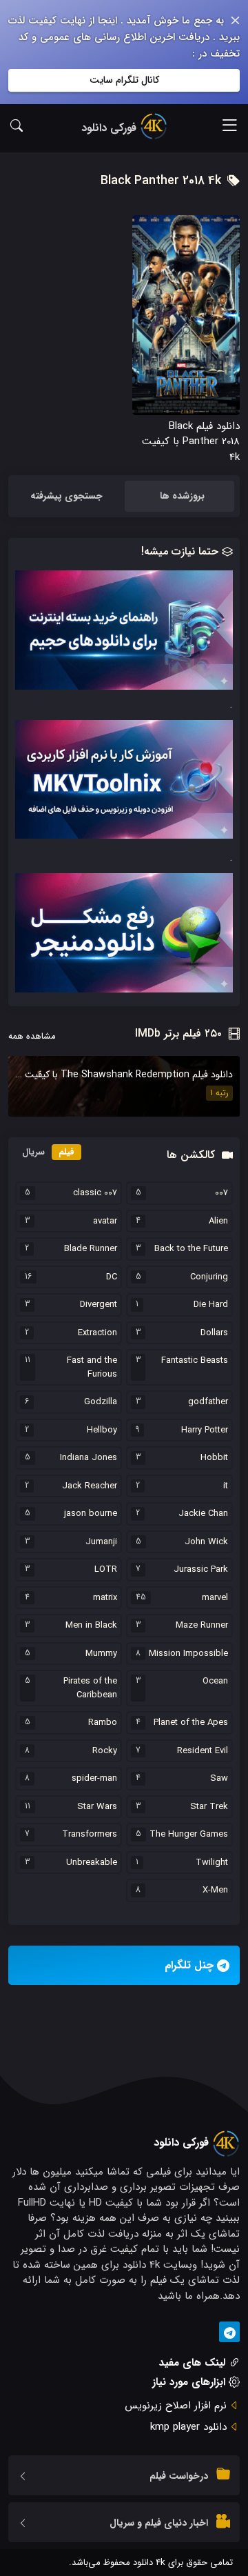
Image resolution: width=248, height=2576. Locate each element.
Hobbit (214, 1458)
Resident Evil (203, 1751)
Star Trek (209, 1807)
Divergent (99, 1305)
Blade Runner (91, 1249)
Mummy (101, 1654)
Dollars (214, 1333)
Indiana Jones (89, 1458)
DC (112, 1277)
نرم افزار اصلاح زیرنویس (176, 2406)
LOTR (106, 1570)
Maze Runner (202, 1626)
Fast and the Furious (92, 1367)
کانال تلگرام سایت (124, 80)
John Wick (206, 1542)
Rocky (105, 1751)
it (226, 1486)
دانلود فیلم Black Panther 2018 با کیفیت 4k (191, 442)
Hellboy (102, 1430)
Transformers (90, 1835)
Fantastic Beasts (195, 1361)
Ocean (215, 1681)
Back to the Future (191, 1249)
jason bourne (91, 1514)
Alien (218, 1221)
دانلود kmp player (188, 2427)
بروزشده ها (182, 496)
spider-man (94, 1779)
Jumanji (101, 1542)
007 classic (95, 1193)
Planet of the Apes (191, 1723)
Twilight (212, 1863)
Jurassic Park (201, 1570)
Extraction (97, 1333)
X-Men (215, 1890)
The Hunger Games (189, 1835)
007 (221, 1193)
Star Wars (97, 1807)
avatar (105, 1221)
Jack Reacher (90, 1486)
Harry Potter (205, 1430)
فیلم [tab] (66, 1152)
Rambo (103, 1723)
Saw (219, 1779)
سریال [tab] (33, 1152)
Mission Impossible (188, 1654)
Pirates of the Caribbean (90, 1688)
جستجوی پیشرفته (66, 496)
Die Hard (211, 1305)
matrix (105, 1598)
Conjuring (209, 1277)
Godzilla (101, 1402)
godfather (208, 1402)
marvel (215, 1598)
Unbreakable (92, 1863)
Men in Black (91, 1626)
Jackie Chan (203, 1514)
